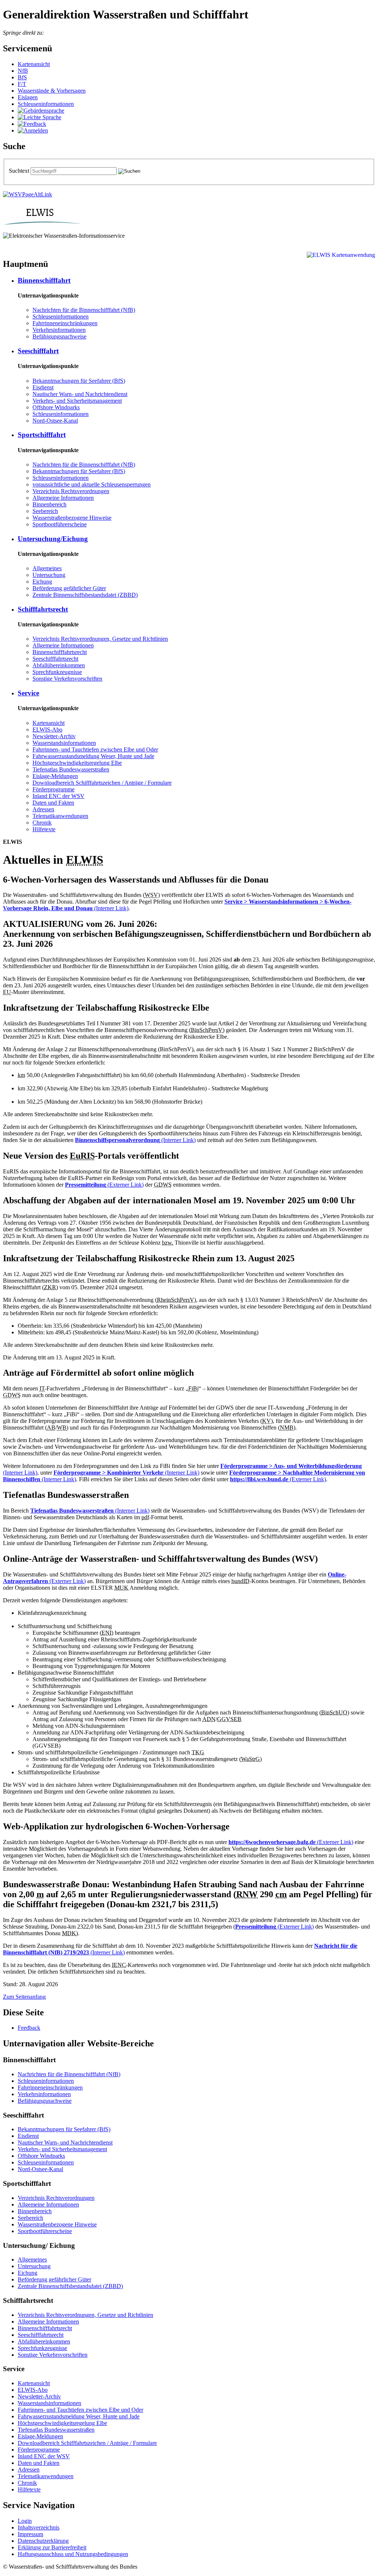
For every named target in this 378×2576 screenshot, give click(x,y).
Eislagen (28, 97)
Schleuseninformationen (46, 104)
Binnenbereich (49, 504)
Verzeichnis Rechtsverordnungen (71, 491)
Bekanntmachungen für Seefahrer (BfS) (79, 381)
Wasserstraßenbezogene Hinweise (72, 518)
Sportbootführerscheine (60, 524)
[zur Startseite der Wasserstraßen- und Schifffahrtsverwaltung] (28, 194)
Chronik (42, 823)
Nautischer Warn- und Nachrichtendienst (80, 394)
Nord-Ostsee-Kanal (55, 421)
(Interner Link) (135, 1140)
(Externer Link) (104, 1185)
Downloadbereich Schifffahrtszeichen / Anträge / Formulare (102, 783)
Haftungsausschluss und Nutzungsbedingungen (73, 2554)
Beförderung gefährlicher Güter (69, 588)
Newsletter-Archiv (54, 736)
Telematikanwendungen (60, 816)
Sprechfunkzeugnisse (57, 672)
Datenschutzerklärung (43, 2541)
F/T (22, 84)
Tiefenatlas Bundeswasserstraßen (71, 769)
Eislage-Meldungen (55, 776)
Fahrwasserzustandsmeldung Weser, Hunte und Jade (93, 756)
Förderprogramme (54, 789)
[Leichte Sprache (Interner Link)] (39, 117)
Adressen (43, 809)
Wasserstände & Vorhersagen (52, 91)
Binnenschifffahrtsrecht (60, 652)
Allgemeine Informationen (63, 498)
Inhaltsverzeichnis (39, 2527)
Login (25, 2521)
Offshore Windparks (56, 407)
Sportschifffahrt (42, 435)
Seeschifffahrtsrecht (55, 659)
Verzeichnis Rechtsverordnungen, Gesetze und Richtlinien (100, 639)
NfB (23, 71)
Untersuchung (49, 575)
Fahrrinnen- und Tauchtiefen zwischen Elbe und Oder (95, 749)
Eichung (42, 582)
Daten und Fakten (53, 803)
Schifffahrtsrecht (43, 609)
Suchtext (20, 171)
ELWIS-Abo (47, 730)
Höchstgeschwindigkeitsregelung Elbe (77, 763)
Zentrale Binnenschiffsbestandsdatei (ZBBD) (85, 595)
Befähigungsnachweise (59, 336)
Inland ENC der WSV (59, 796)
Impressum (30, 2534)
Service (28, 693)
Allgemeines (47, 568)
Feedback (29, 2028)
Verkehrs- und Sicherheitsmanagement (77, 401)
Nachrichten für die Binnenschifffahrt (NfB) (84, 310)
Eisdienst (43, 387)
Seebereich (45, 511)
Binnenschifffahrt (44, 280)
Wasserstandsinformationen (64, 743)
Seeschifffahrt (38, 351)
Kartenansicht (34, 64)
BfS (22, 77)
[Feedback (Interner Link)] (32, 124)
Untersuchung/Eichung (53, 539)
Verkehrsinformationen (59, 330)
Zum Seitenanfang (24, 1997)
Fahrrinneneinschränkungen (65, 323)
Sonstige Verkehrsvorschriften (67, 679)
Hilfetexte (44, 829)
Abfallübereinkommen (59, 665)
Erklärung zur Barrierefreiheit (52, 2547)
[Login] (33, 130)
